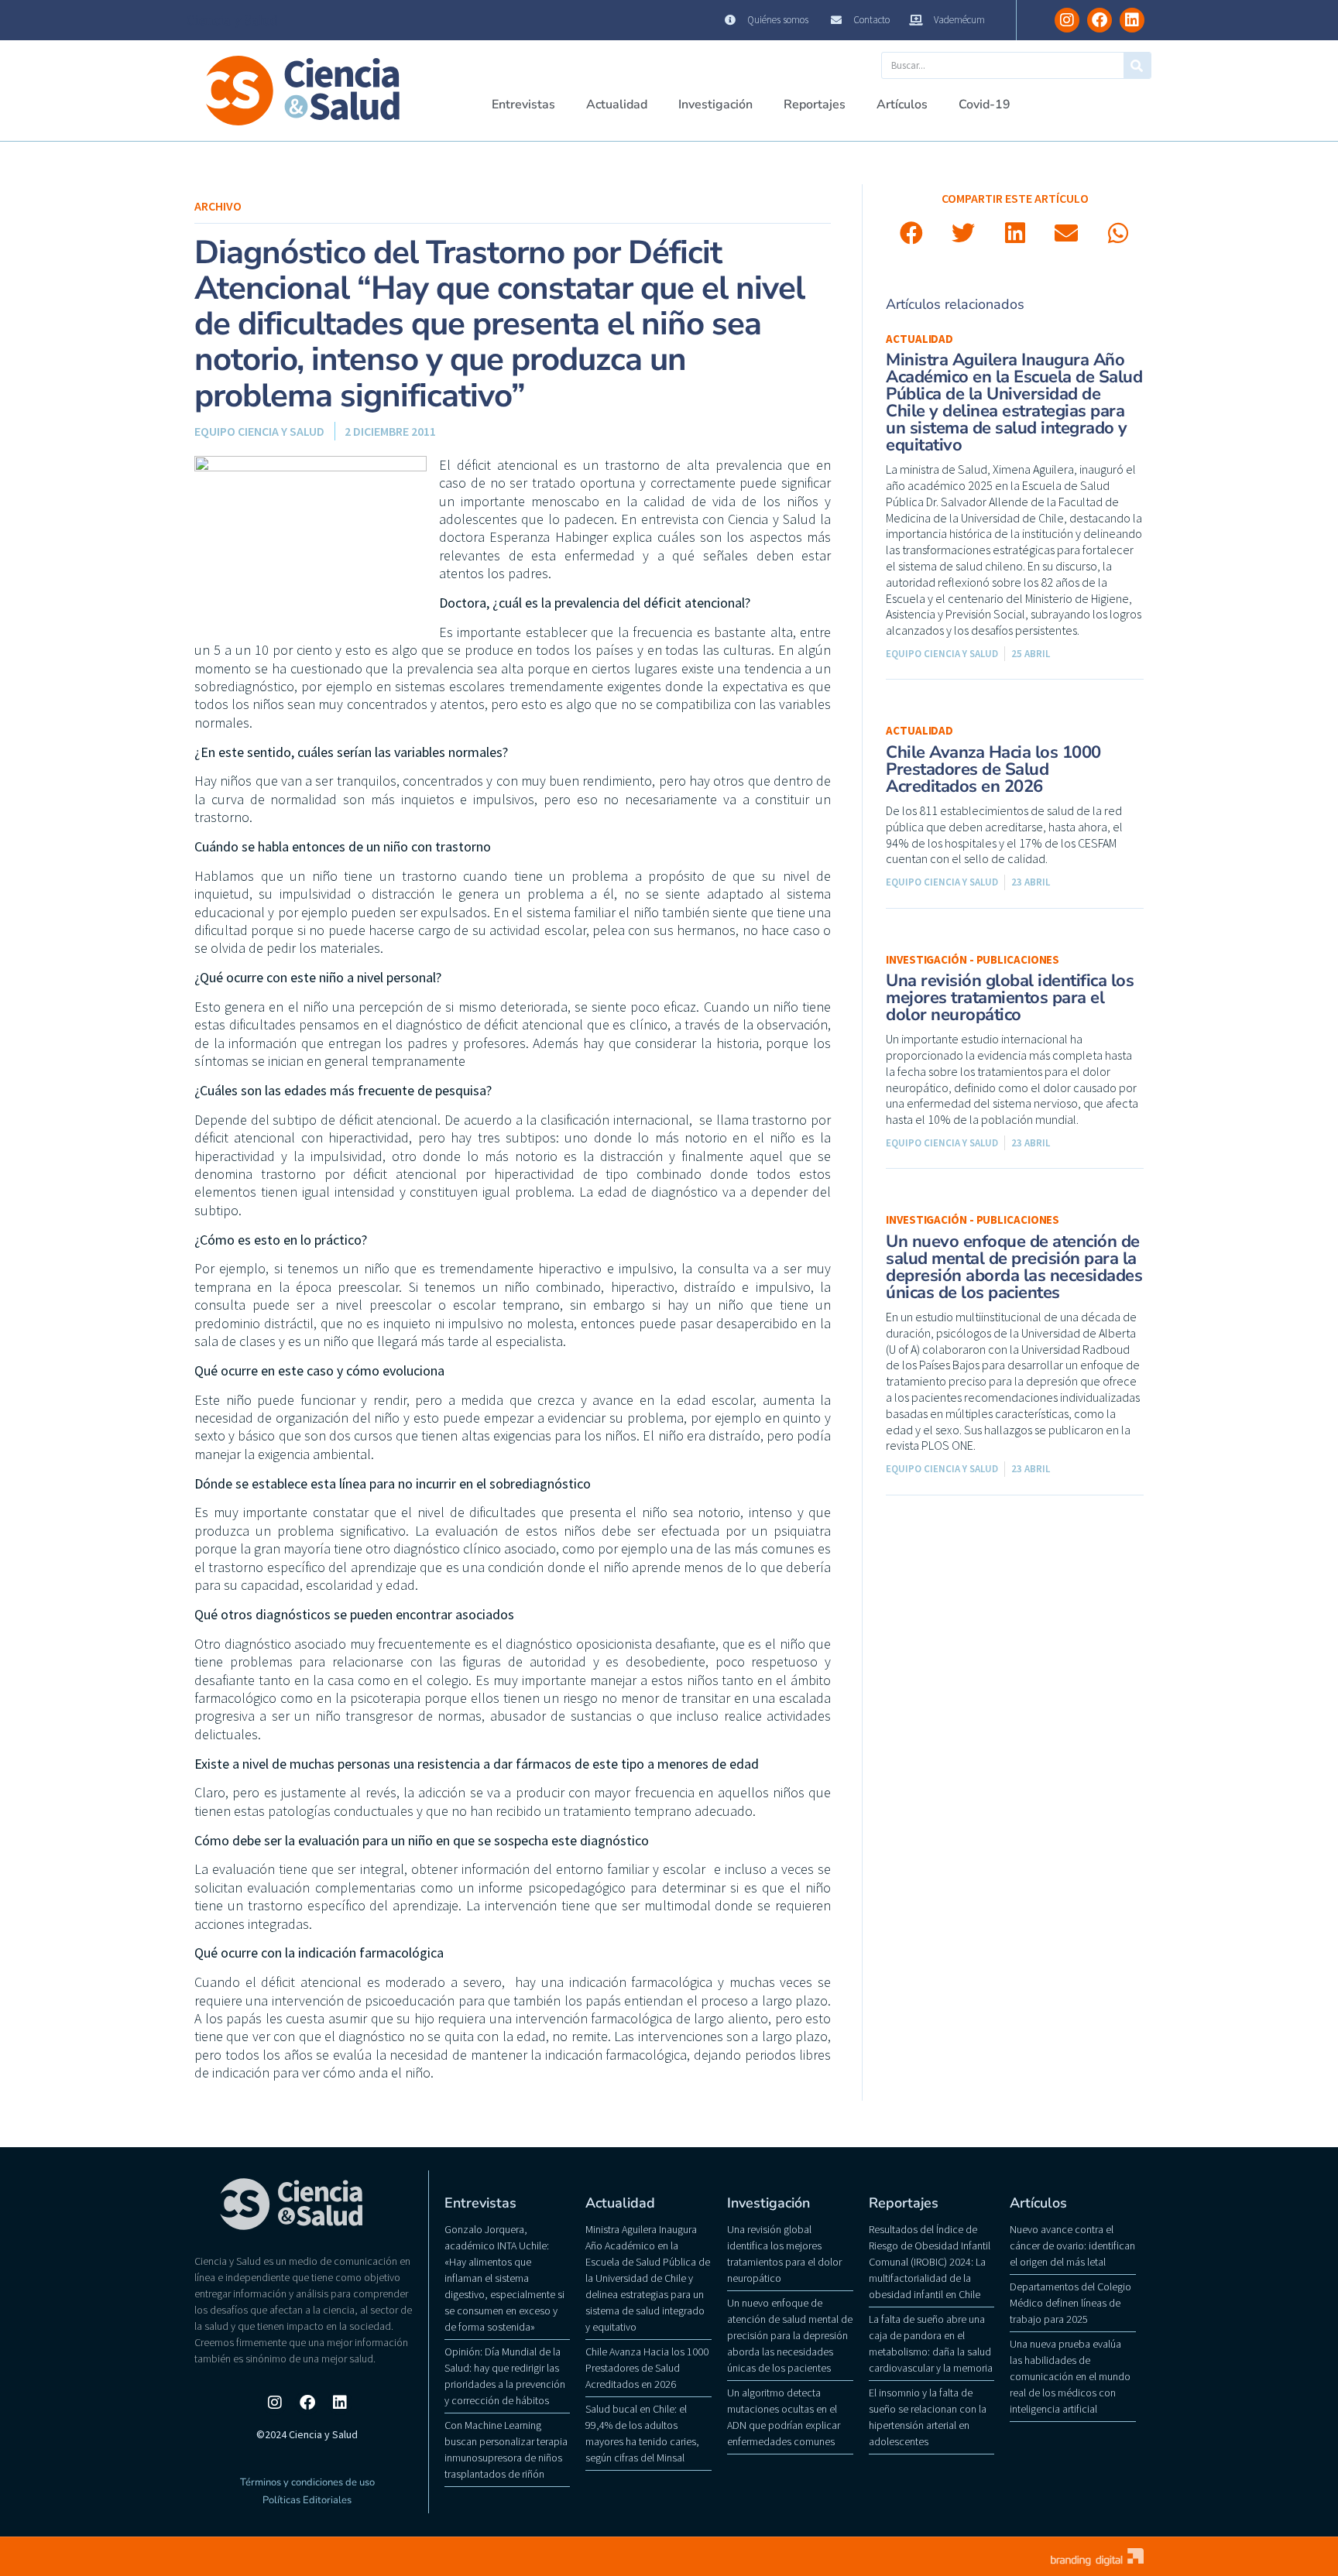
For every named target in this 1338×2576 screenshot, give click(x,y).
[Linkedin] (1132, 20)
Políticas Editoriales (307, 2500)
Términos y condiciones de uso (307, 2482)
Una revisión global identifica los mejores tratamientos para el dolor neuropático (1010, 998)
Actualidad (617, 104)
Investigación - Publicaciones (973, 959)
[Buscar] (1137, 65)
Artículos (902, 104)
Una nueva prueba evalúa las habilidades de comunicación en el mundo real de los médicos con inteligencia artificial (1070, 2376)
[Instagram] (1067, 20)
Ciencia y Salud (232, 20)
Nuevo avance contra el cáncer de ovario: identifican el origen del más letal (1072, 2245)
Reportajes (815, 104)
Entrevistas (523, 104)
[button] (912, 233)
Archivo (218, 206)
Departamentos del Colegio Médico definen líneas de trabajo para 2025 (1070, 2303)
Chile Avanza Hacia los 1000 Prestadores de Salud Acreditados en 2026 (993, 769)
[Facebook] (1100, 20)
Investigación (715, 104)
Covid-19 (985, 104)
